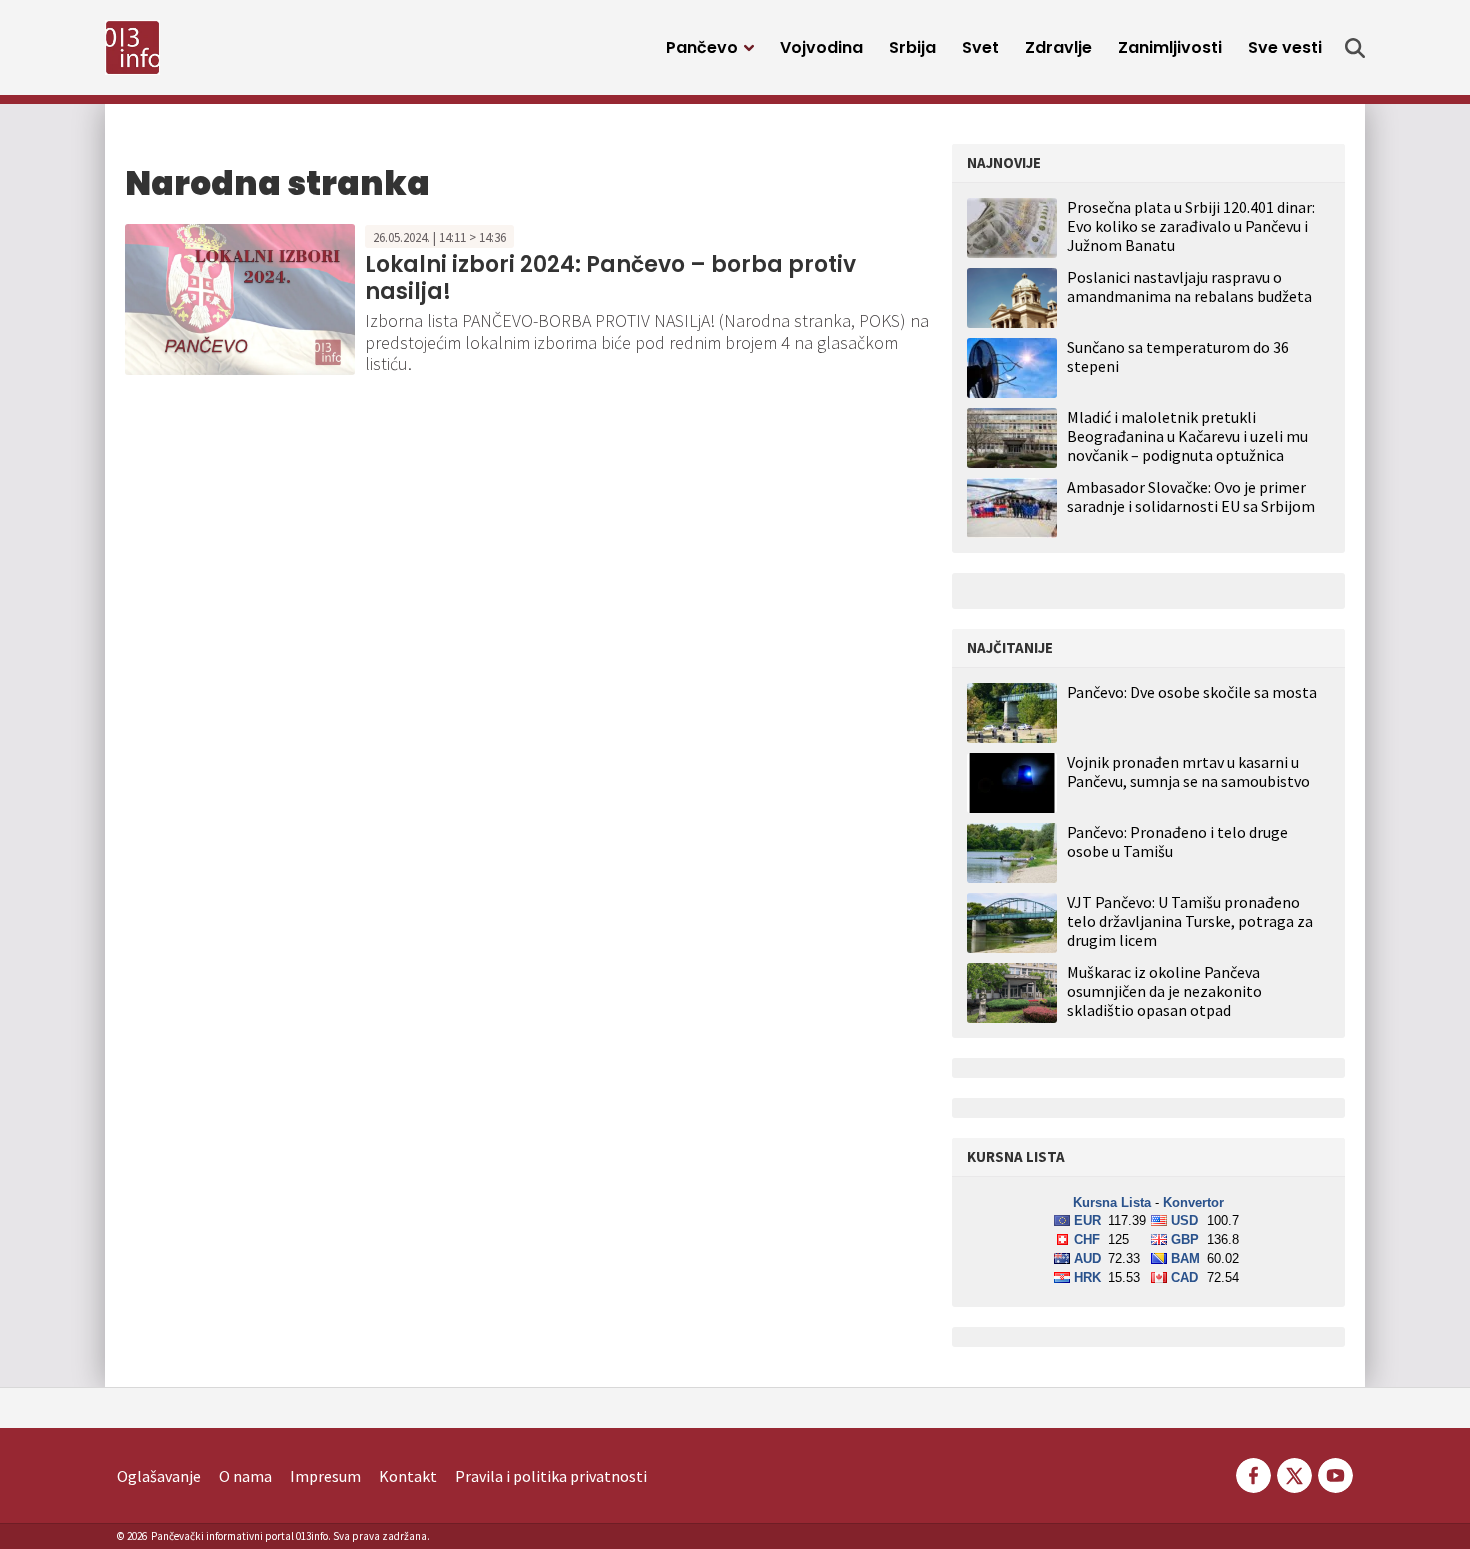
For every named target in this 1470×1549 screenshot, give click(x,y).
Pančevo (702, 47)
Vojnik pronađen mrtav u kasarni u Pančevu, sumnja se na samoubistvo (1188, 772)
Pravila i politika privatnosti (551, 1476)
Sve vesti (1285, 47)
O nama (245, 1476)
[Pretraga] (1355, 48)
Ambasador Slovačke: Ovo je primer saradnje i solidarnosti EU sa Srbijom (1191, 496)
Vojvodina (821, 47)
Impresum (325, 1476)
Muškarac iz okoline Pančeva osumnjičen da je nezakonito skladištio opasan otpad (1164, 991)
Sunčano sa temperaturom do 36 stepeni (1178, 356)
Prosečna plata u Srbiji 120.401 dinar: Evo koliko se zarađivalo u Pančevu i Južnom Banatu (1191, 226)
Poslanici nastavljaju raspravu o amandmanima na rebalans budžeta (1189, 286)
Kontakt (408, 1476)
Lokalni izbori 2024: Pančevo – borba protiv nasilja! (610, 277)
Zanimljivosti (1170, 47)
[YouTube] (1334, 1473)
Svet (980, 47)
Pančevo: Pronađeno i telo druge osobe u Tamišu (1177, 842)
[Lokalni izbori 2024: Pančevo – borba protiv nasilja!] (240, 297)
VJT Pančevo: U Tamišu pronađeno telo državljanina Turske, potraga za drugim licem (1190, 921)
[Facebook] (1253, 1473)
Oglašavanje (159, 1476)
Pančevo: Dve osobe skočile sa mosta (1192, 692)
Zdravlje (1058, 47)
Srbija (912, 47)
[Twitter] (1294, 1473)
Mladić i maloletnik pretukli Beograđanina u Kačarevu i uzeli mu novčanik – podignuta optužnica (1187, 436)
